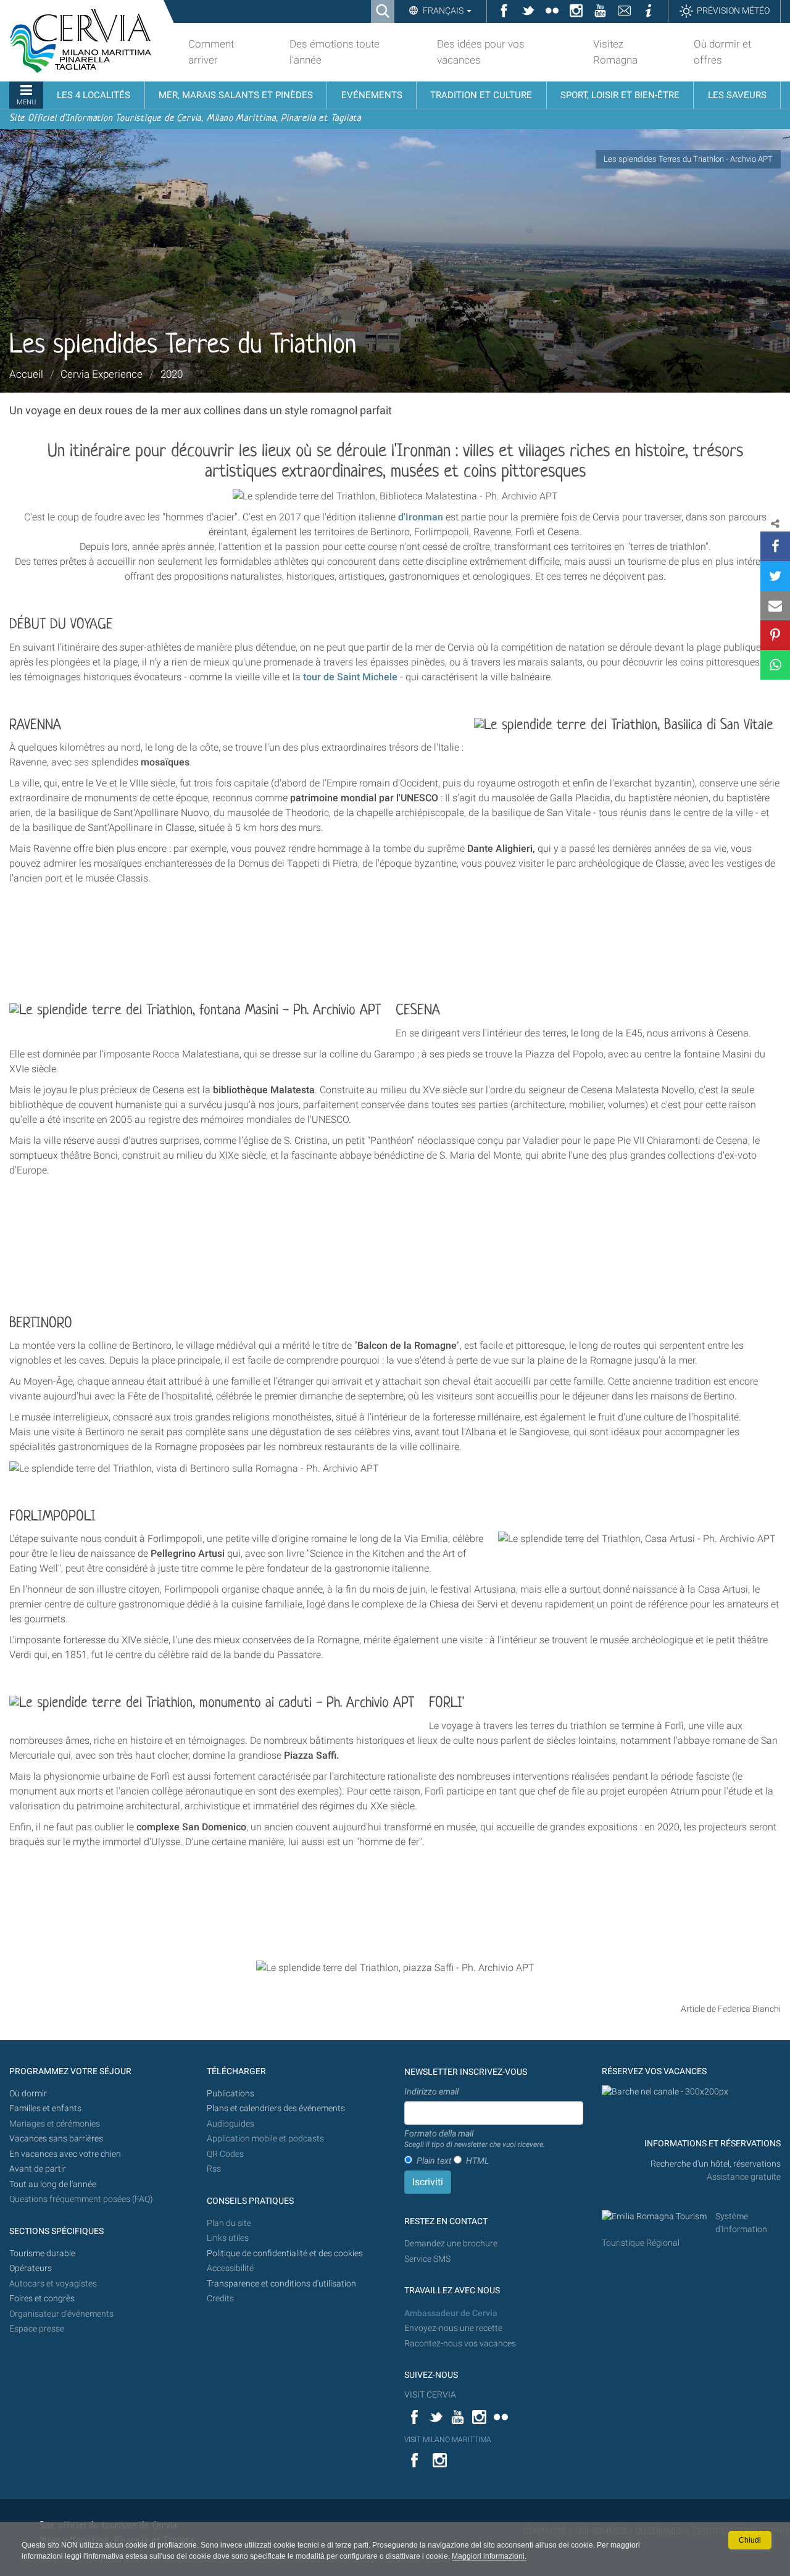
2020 (172, 374)
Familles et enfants (45, 2108)
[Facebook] (775, 546)
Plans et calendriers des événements (276, 2108)
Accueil (26, 374)
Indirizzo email (431, 2091)
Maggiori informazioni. (489, 2556)
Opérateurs (31, 2268)
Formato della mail (475, 2139)
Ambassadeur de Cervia (451, 2313)
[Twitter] (775, 576)
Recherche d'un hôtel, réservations (716, 2164)
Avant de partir (38, 2169)
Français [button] (443, 10)
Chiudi (750, 2540)
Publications (231, 2094)
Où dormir (28, 2094)
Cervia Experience (102, 374)
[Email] (775, 606)
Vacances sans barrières (56, 2139)
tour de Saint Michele (350, 677)
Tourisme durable (42, 2253)
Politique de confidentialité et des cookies (285, 2253)
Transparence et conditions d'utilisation (281, 2284)
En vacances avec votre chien (66, 2154)
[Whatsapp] (775, 665)
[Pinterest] (775, 635)
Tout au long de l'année (53, 2184)
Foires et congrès (42, 2299)
